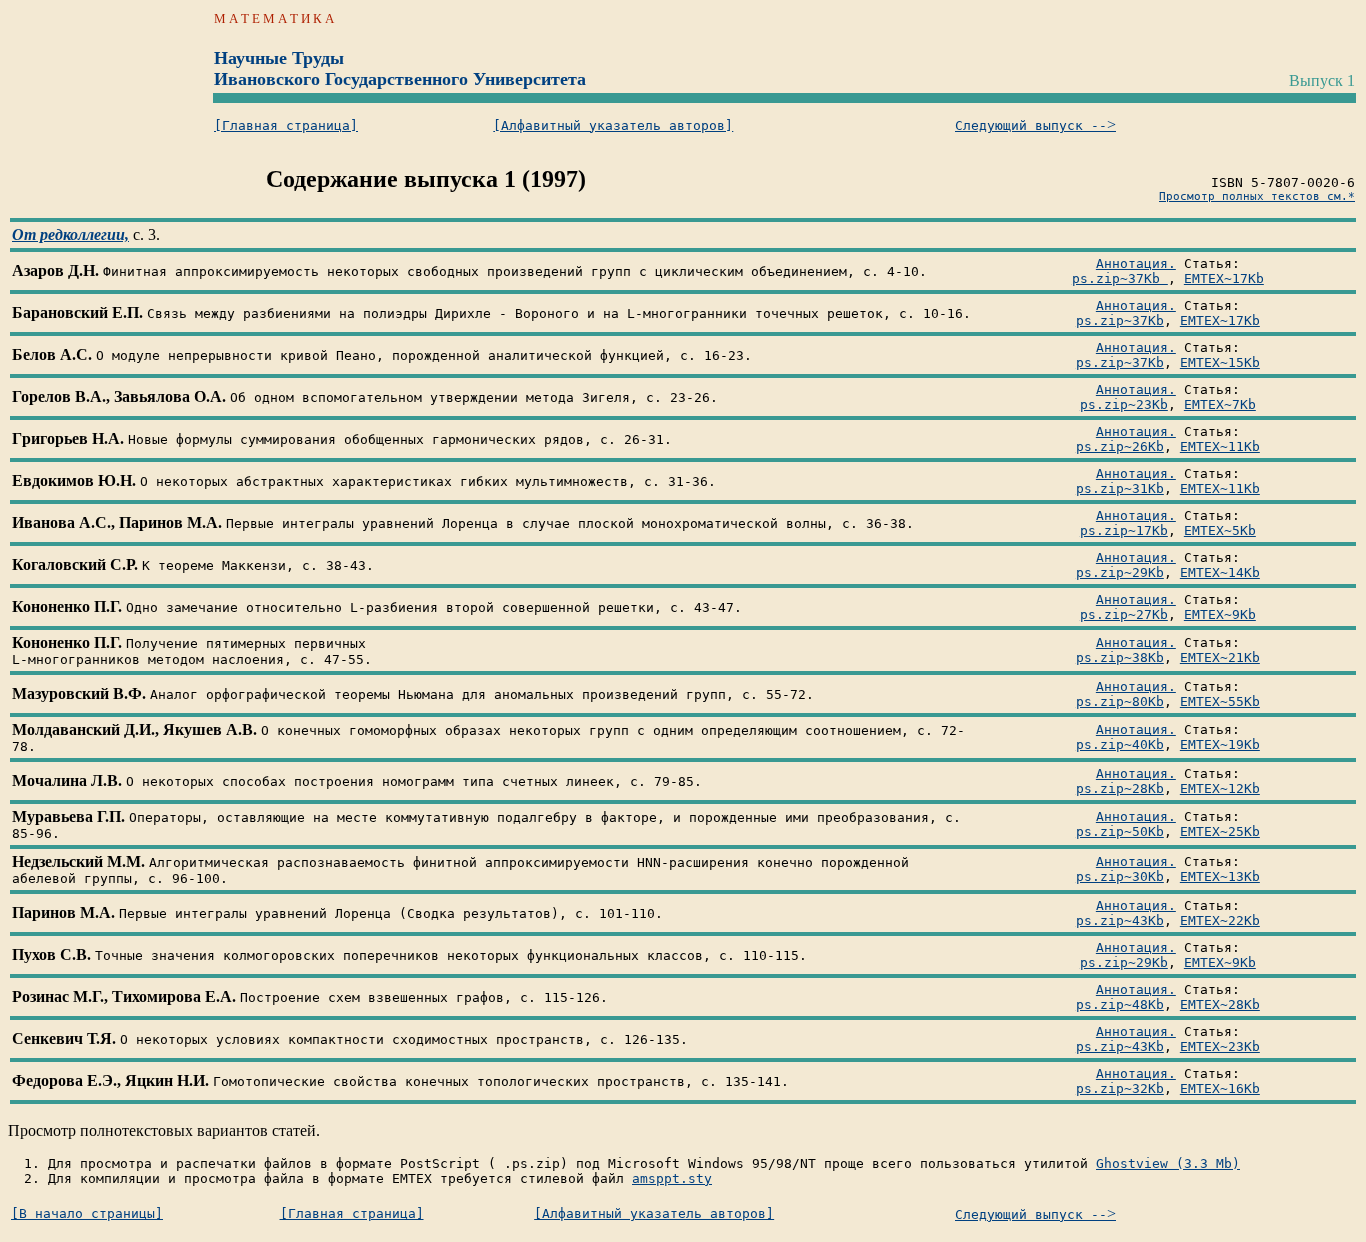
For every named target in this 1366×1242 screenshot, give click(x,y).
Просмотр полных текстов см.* (1257, 196)
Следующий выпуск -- (1035, 125)
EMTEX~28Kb (1220, 1004)
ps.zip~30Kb (1120, 876)
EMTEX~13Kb (1220, 876)
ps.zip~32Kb (1120, 1088)
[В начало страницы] (87, 1213)
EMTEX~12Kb (1220, 788)
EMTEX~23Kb (1220, 1046)
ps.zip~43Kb (1120, 920)
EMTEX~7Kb (1220, 404)
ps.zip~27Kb (1124, 614)
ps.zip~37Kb (1120, 278)
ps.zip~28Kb (1120, 788)
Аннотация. (1136, 263)
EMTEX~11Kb (1220, 446)
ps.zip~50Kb (1120, 831)
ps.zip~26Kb (1120, 446)
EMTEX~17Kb (1224, 278)
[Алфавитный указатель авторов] (613, 125)
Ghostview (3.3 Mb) (1168, 1163)
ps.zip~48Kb (1120, 1004)
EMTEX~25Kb (1220, 831)
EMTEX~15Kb (1220, 362)
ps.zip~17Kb (1124, 530)
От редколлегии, (70, 234)
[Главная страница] (286, 125)
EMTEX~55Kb (1220, 701)
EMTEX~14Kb (1220, 572)
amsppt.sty (672, 1178)
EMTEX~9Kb (1220, 614)
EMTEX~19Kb (1220, 744)
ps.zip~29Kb (1120, 572)
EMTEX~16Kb (1220, 1088)
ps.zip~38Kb (1120, 657)
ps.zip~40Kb (1120, 744)
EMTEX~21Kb (1220, 657)
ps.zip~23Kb (1124, 404)
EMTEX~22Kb (1220, 920)
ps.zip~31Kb (1120, 488)
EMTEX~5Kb (1220, 530)
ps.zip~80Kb (1120, 701)
